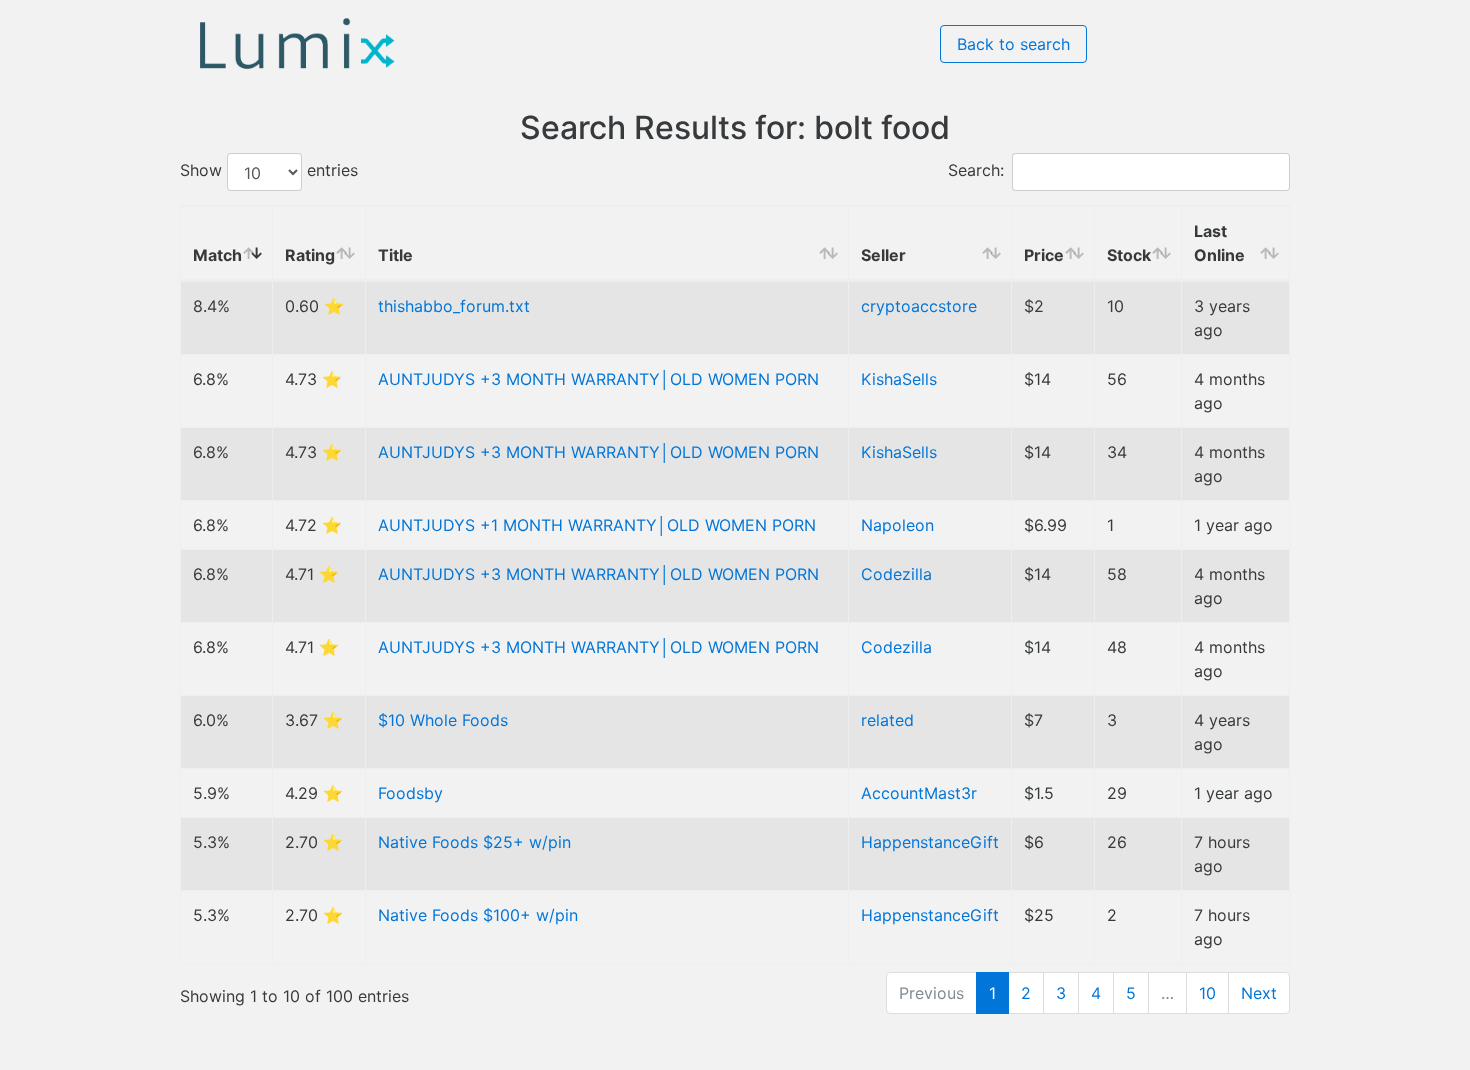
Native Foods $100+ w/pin (478, 915)
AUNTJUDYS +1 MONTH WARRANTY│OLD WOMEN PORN (597, 525)
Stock (1129, 255)
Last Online (1219, 243)
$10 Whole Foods (443, 720)
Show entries (269, 171)
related (887, 720)
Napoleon (897, 525)
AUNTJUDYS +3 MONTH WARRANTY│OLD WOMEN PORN (598, 379)
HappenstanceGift (930, 842)
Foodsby (410, 793)
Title (395, 255)
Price (1044, 255)
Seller (883, 255)
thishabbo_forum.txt (454, 306)
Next (1259, 993)
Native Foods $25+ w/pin (474, 842)
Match (217, 255)
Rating (310, 255)
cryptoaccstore (919, 306)
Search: (976, 171)
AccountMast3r (919, 793)
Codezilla (896, 574)
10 (1207, 993)
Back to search (1013, 44)
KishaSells (899, 379)
